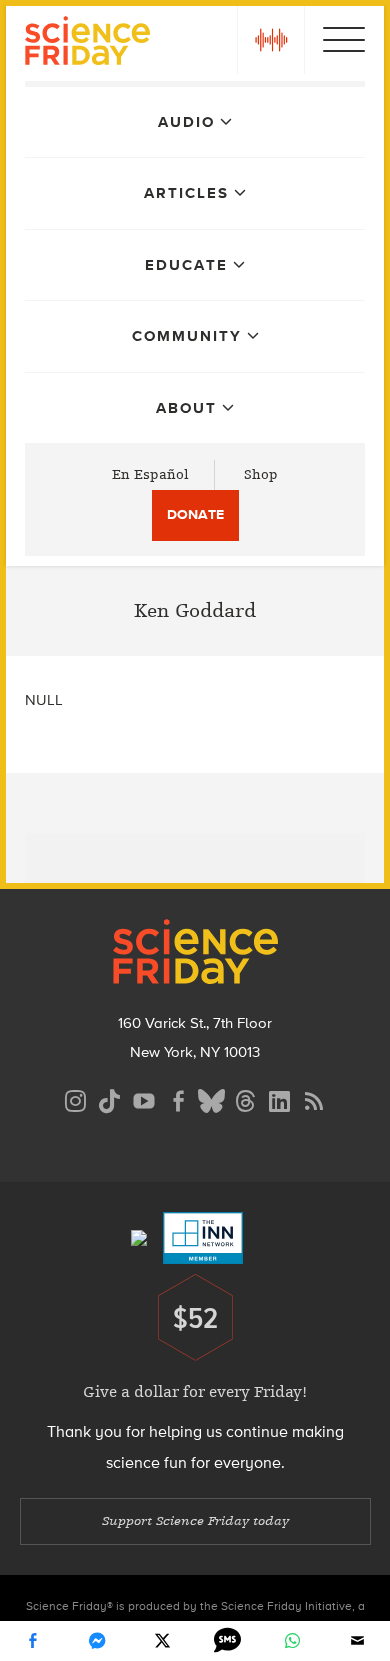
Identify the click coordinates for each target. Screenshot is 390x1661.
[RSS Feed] (314, 1098)
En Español (150, 474)
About (186, 408)
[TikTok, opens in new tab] (110, 1098)
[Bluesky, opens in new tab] (212, 1098)
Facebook (33, 1641)
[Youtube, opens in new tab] (144, 1098)
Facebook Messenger (98, 1641)
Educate (186, 265)
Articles (186, 193)
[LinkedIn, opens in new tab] (280, 1098)
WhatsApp (293, 1641)
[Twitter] (163, 1641)
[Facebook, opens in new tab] (178, 1098)
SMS (228, 1641)
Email (358, 1641)
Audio (186, 122)
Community (187, 336)
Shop (261, 474)
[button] (271, 40)
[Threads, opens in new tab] (246, 1098)
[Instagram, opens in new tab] (76, 1098)
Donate (195, 514)
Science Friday (87, 43)
